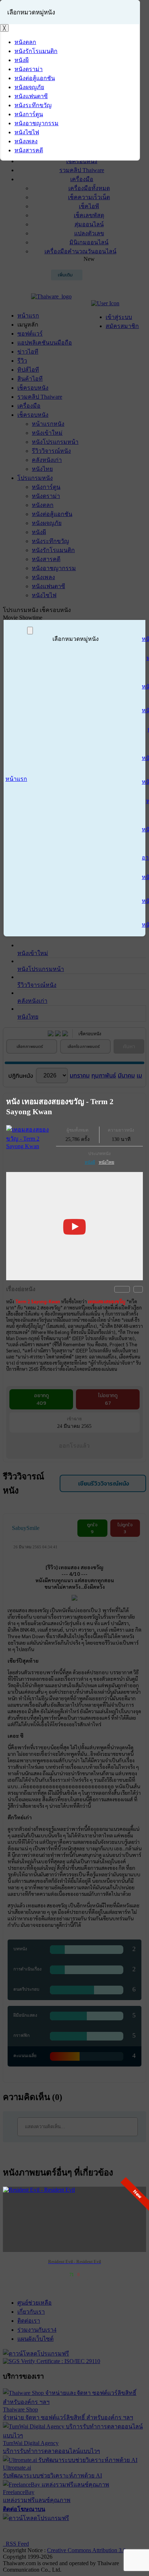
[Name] (30, 631)
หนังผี (90, 1162)
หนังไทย (107, 1162)
